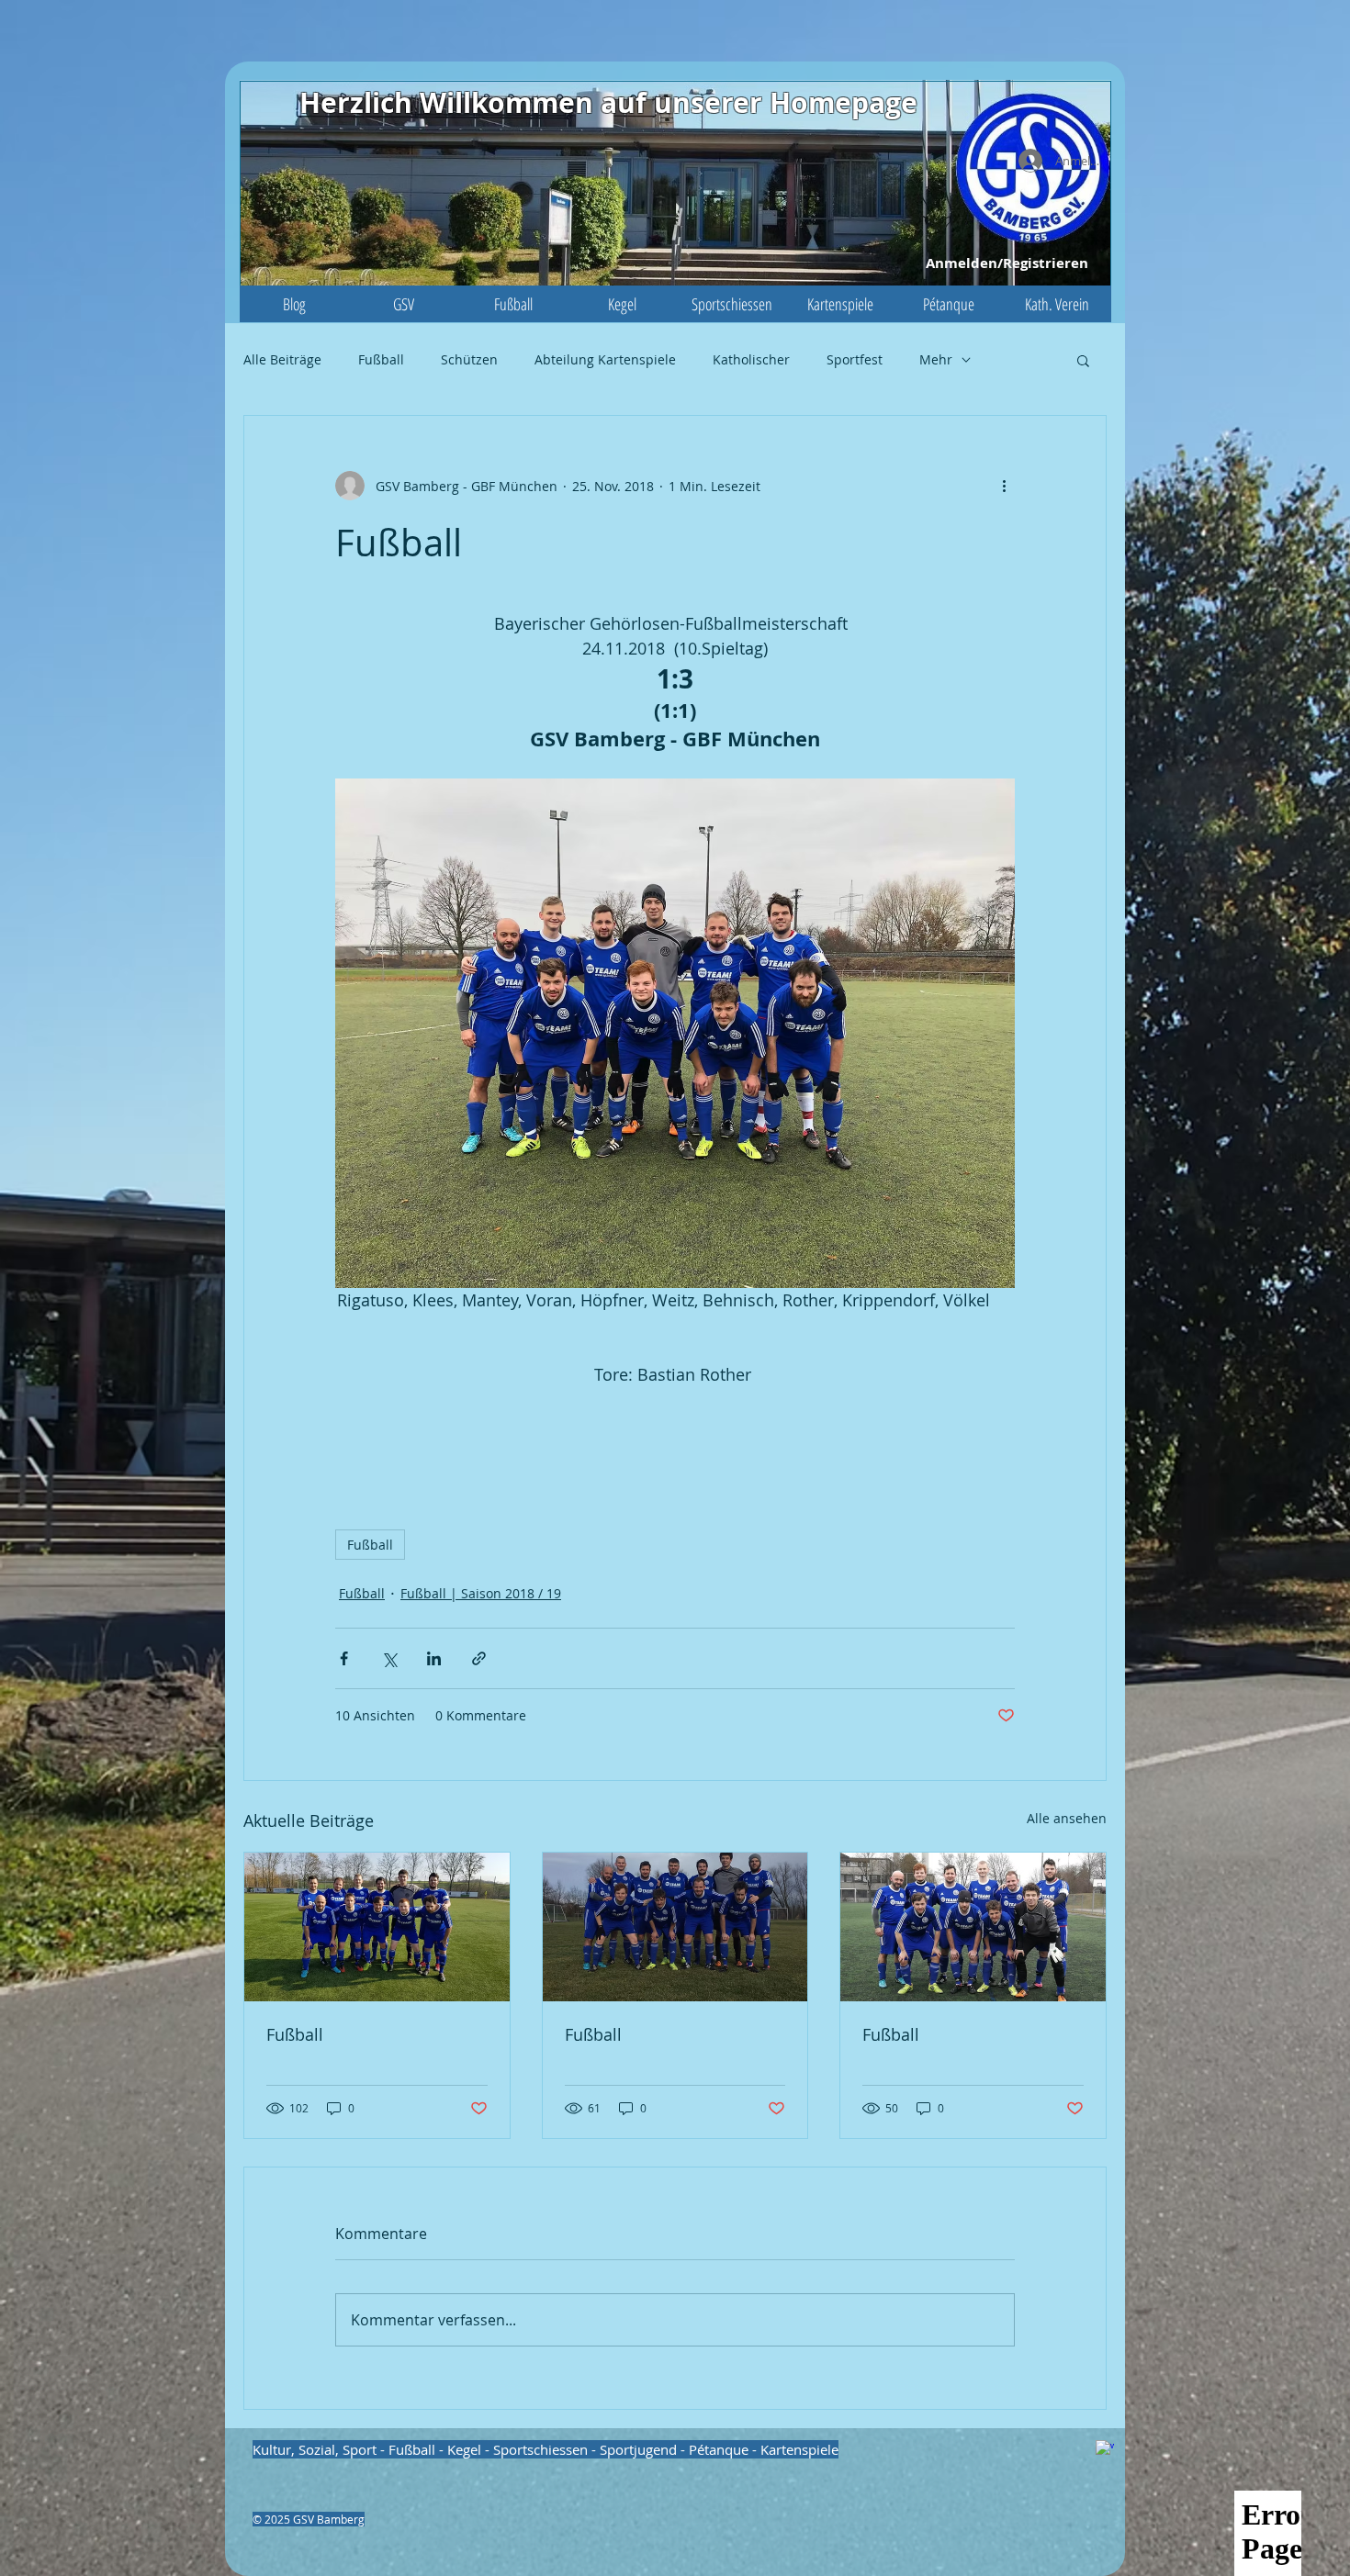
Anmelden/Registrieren (1007, 263)
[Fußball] (377, 1927)
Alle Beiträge (282, 359)
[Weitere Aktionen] (1004, 486)
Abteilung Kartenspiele (605, 359)
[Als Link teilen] (479, 1658)
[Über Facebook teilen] (344, 1658)
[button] (404, 304)
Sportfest (855, 359)
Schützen (469, 359)
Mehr (936, 359)
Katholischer (751, 359)
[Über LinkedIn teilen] (434, 1658)
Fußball (381, 359)
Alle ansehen (1067, 1818)
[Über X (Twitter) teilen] (389, 1658)
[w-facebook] (1105, 2449)
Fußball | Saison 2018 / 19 (481, 1593)
